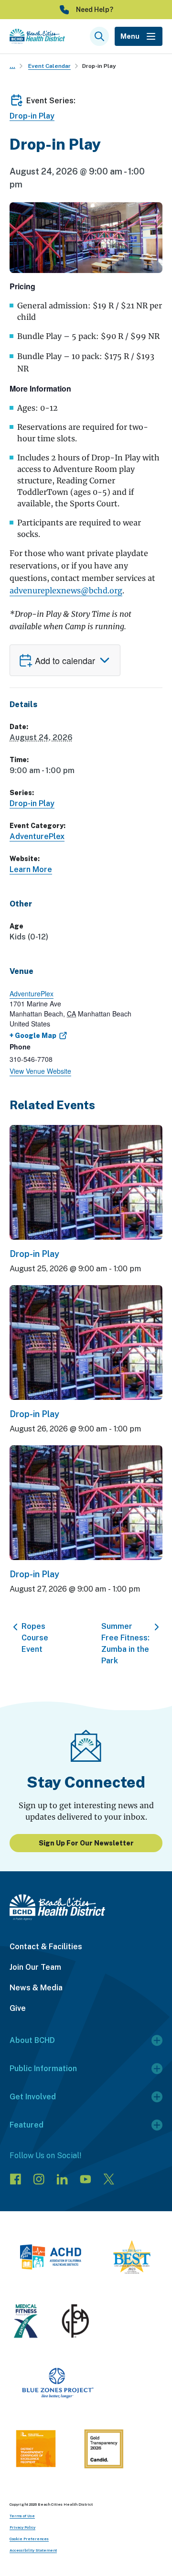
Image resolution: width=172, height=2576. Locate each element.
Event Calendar (49, 66)
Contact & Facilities (46, 1947)
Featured (27, 2125)
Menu (130, 36)
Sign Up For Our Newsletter (86, 1843)
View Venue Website (40, 1071)
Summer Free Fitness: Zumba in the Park (125, 1643)
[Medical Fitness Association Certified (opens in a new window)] (26, 2323)
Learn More (31, 869)
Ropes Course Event (35, 1638)
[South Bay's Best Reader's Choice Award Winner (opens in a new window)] (132, 2259)
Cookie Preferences (29, 2539)
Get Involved (33, 2097)
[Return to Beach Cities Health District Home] (86, 1907)
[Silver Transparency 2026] (104, 2450)
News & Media (36, 1988)
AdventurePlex (37, 836)
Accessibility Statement (33, 2550)
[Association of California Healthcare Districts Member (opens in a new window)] (50, 2259)
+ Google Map (33, 1036)
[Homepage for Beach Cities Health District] (37, 36)
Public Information (43, 2068)
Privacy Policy (22, 2527)
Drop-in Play (99, 66)
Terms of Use (22, 2516)
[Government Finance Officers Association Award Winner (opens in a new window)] (75, 2323)
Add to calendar (65, 660)
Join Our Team (35, 1967)
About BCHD (32, 2040)
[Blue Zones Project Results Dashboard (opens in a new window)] (58, 2385)
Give (18, 2008)
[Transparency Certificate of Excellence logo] (36, 2450)
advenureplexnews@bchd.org (66, 590)
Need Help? (95, 10)
